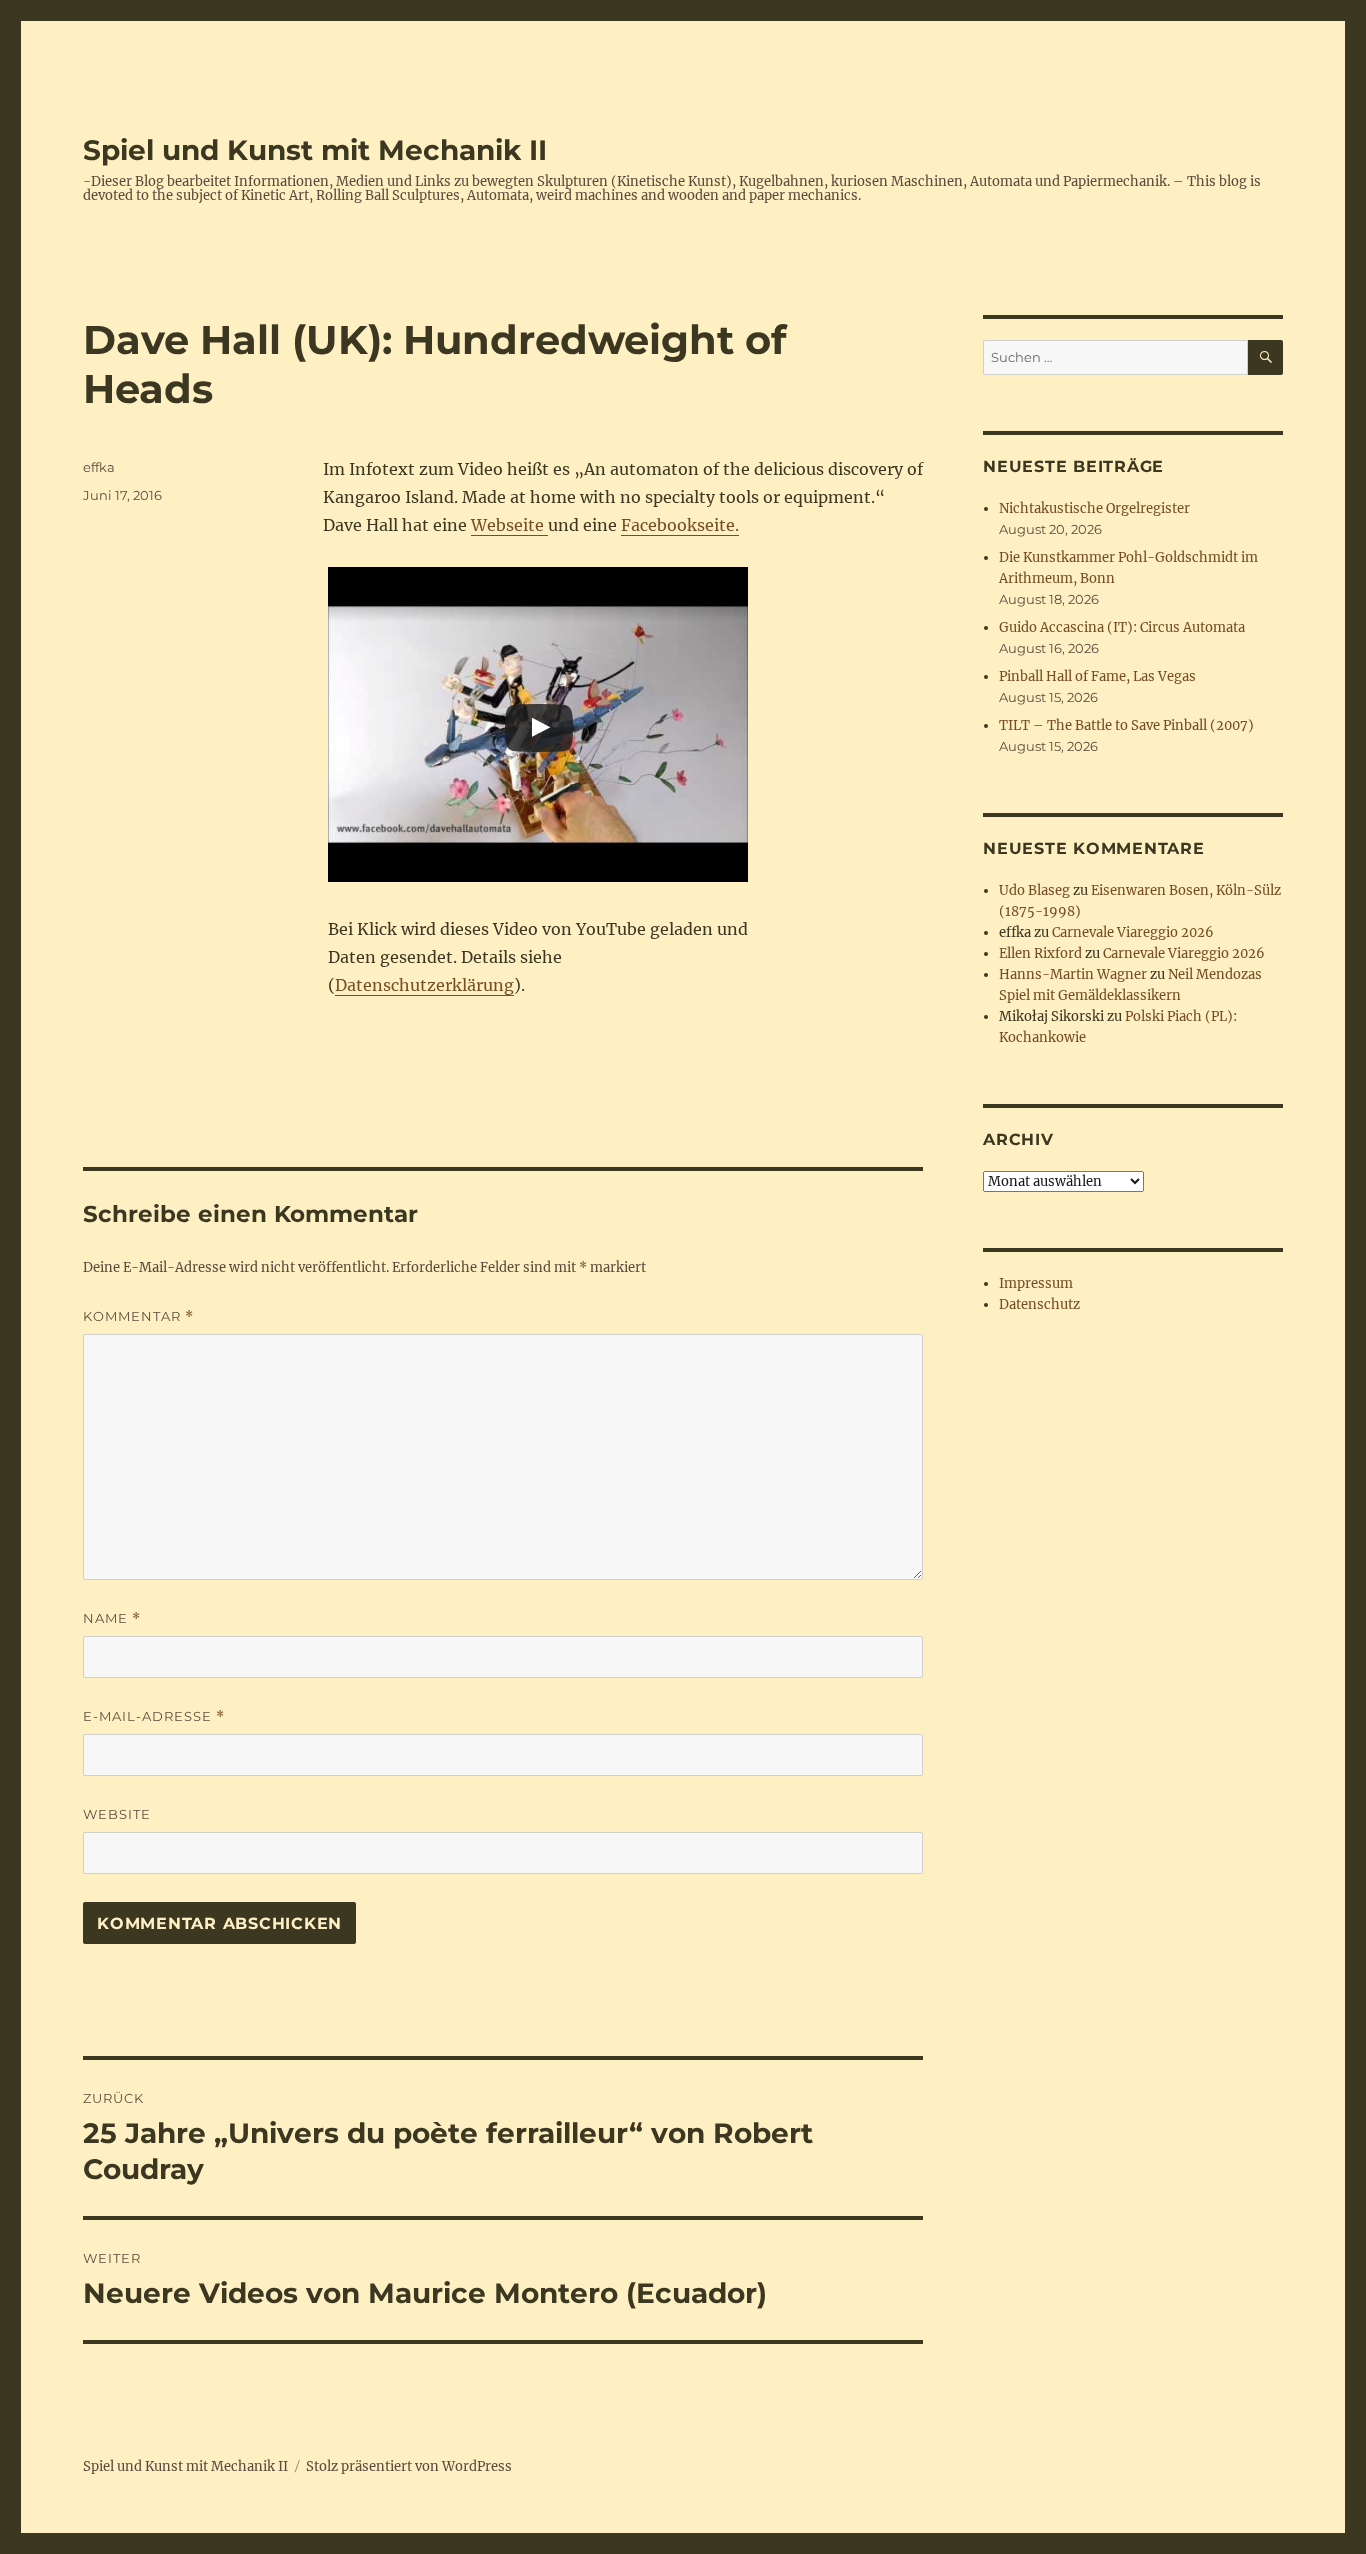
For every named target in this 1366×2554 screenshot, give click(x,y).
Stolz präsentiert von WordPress (409, 2466)
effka (99, 467)
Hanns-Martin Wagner (1073, 974)
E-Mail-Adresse (154, 1716)
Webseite (509, 525)
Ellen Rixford (1040, 953)
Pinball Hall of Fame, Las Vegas (1097, 676)
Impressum (1036, 1283)
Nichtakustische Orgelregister (1094, 508)
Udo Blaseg (1034, 890)
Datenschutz (1039, 1304)
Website (117, 1814)
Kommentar (138, 1316)
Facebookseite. (680, 525)
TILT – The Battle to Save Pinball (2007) (1126, 725)
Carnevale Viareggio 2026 (1133, 932)
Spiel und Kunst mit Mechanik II (315, 150)
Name (112, 1618)
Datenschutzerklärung (424, 985)
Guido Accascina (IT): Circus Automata (1122, 627)
